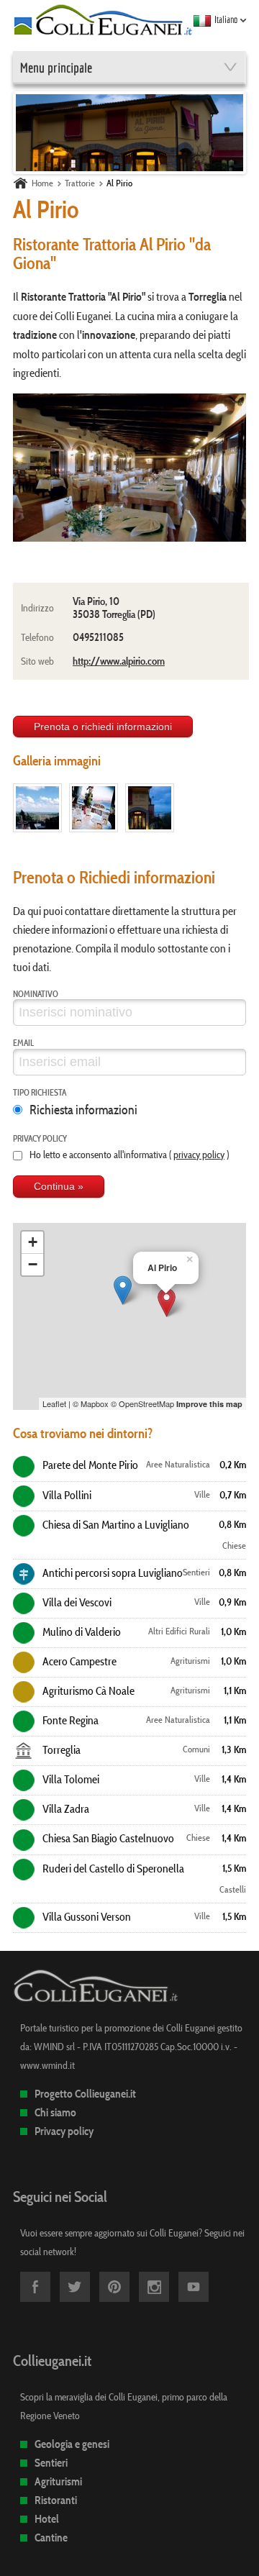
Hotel (47, 2519)
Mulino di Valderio (81, 1631)
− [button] (33, 1264)
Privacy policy (40, 1138)
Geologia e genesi (72, 2444)
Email (23, 1042)
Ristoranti (56, 2500)
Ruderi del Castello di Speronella (112, 1868)
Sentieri (51, 2463)
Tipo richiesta (40, 1092)
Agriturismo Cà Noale (87, 1690)
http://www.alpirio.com (119, 661)
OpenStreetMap (146, 1403)
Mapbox (95, 1403)
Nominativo (36, 993)
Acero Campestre (78, 1661)
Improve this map (209, 1404)
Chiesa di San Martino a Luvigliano (115, 1524)
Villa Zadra (65, 1808)
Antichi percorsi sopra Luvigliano (112, 1573)
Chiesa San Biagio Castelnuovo (107, 1838)
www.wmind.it (47, 2065)
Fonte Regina (69, 1720)
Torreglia (60, 1749)
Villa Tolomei (70, 1779)
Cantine (51, 2538)
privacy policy (199, 1155)
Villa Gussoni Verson (86, 1916)
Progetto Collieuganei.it (85, 2094)
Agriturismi (58, 2481)
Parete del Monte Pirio (89, 1465)
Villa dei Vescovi (76, 1602)
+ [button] (33, 1242)
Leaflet (54, 1403)
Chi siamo (55, 2112)
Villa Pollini (66, 1495)
